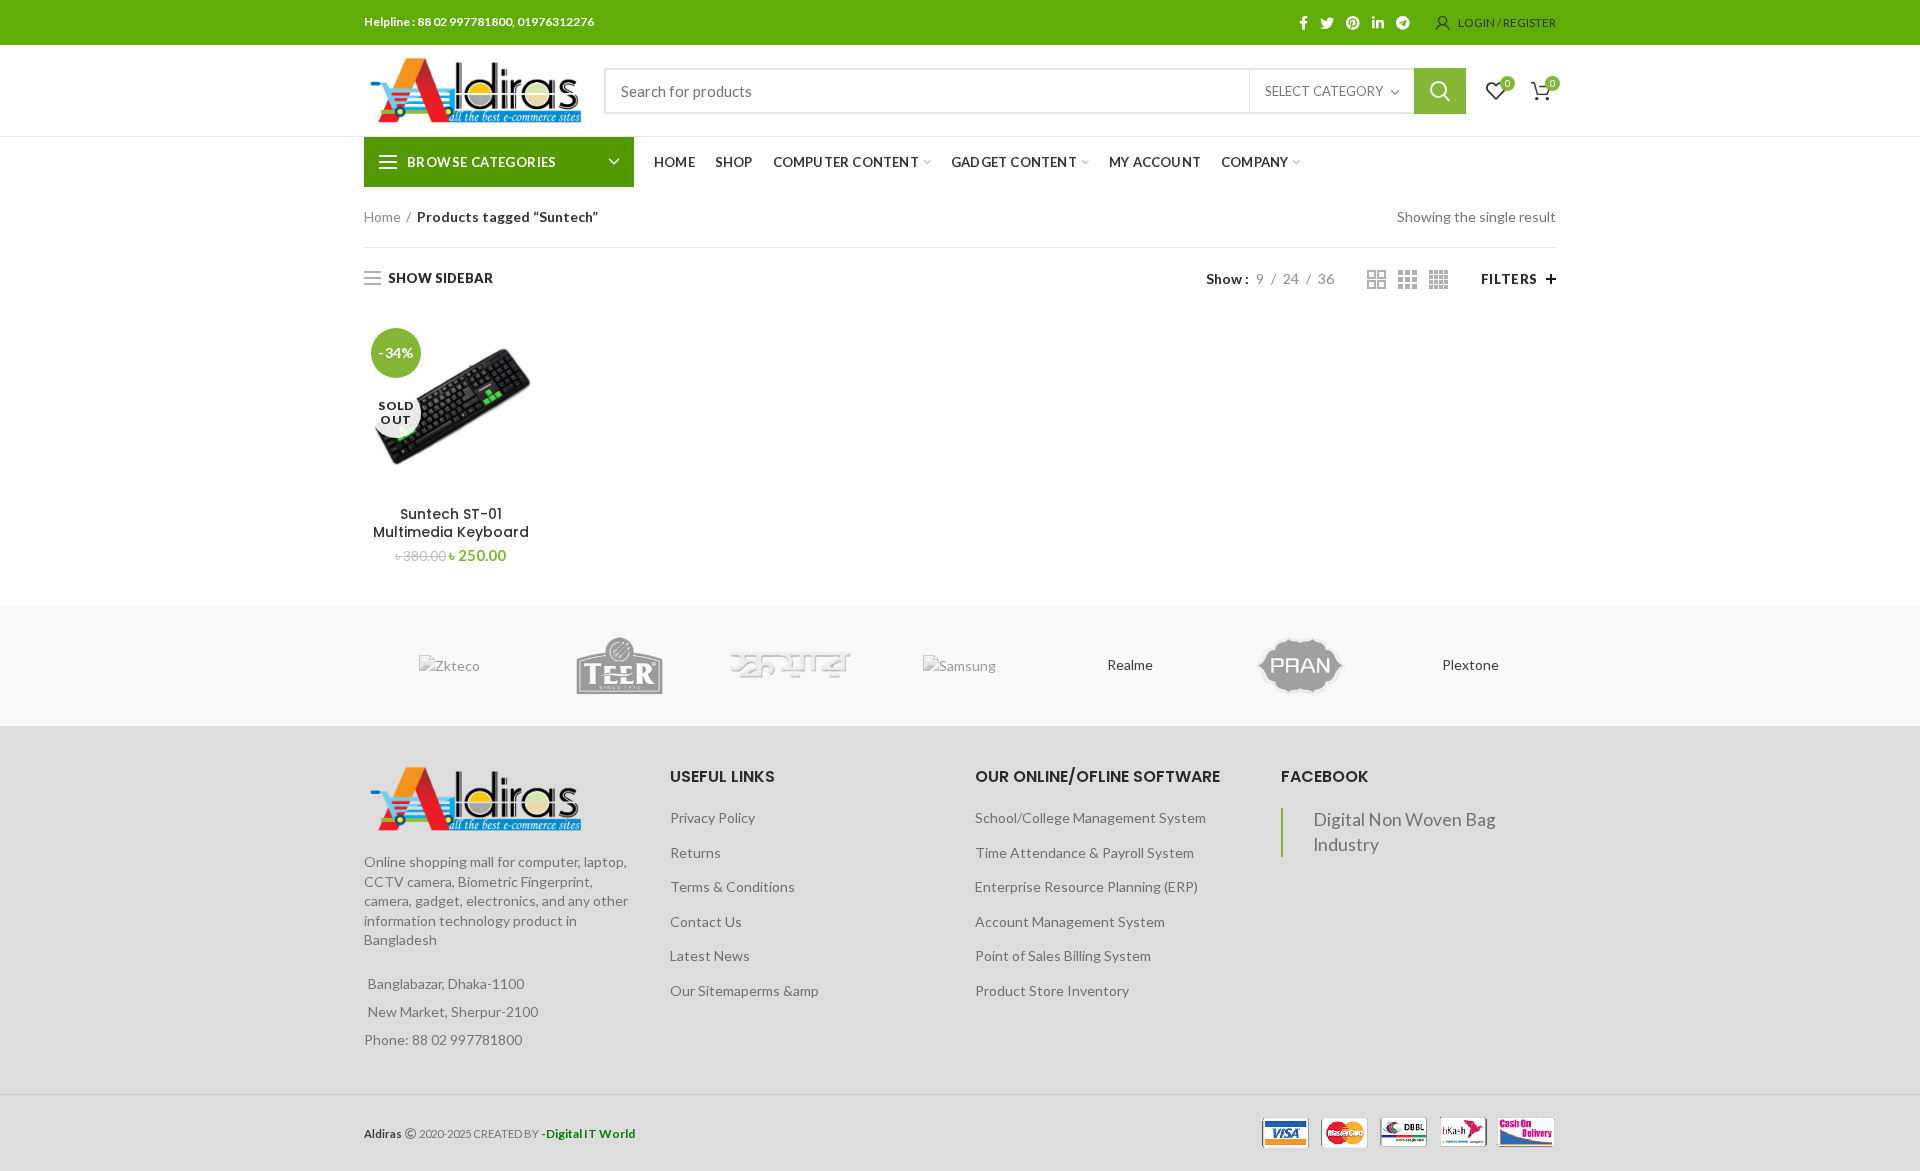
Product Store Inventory (1052, 990)
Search (1440, 91)
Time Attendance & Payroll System (1084, 852)
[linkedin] (1378, 23)
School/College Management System (1090, 817)
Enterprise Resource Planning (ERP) (1086, 886)
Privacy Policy (712, 817)
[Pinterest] (1353, 23)
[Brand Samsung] (960, 666)
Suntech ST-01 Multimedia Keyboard (451, 523)
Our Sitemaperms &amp (744, 990)
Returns (695, 852)
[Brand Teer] (619, 666)
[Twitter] (1327, 23)
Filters (1509, 279)
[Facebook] (1303, 23)
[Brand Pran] (1300, 666)
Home (382, 216)
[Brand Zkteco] (449, 666)
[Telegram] (1403, 23)
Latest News (710, 955)
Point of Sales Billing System (1063, 955)
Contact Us (706, 921)
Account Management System (1070, 921)
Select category (1324, 91)
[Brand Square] (790, 665)
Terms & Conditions (732, 886)
